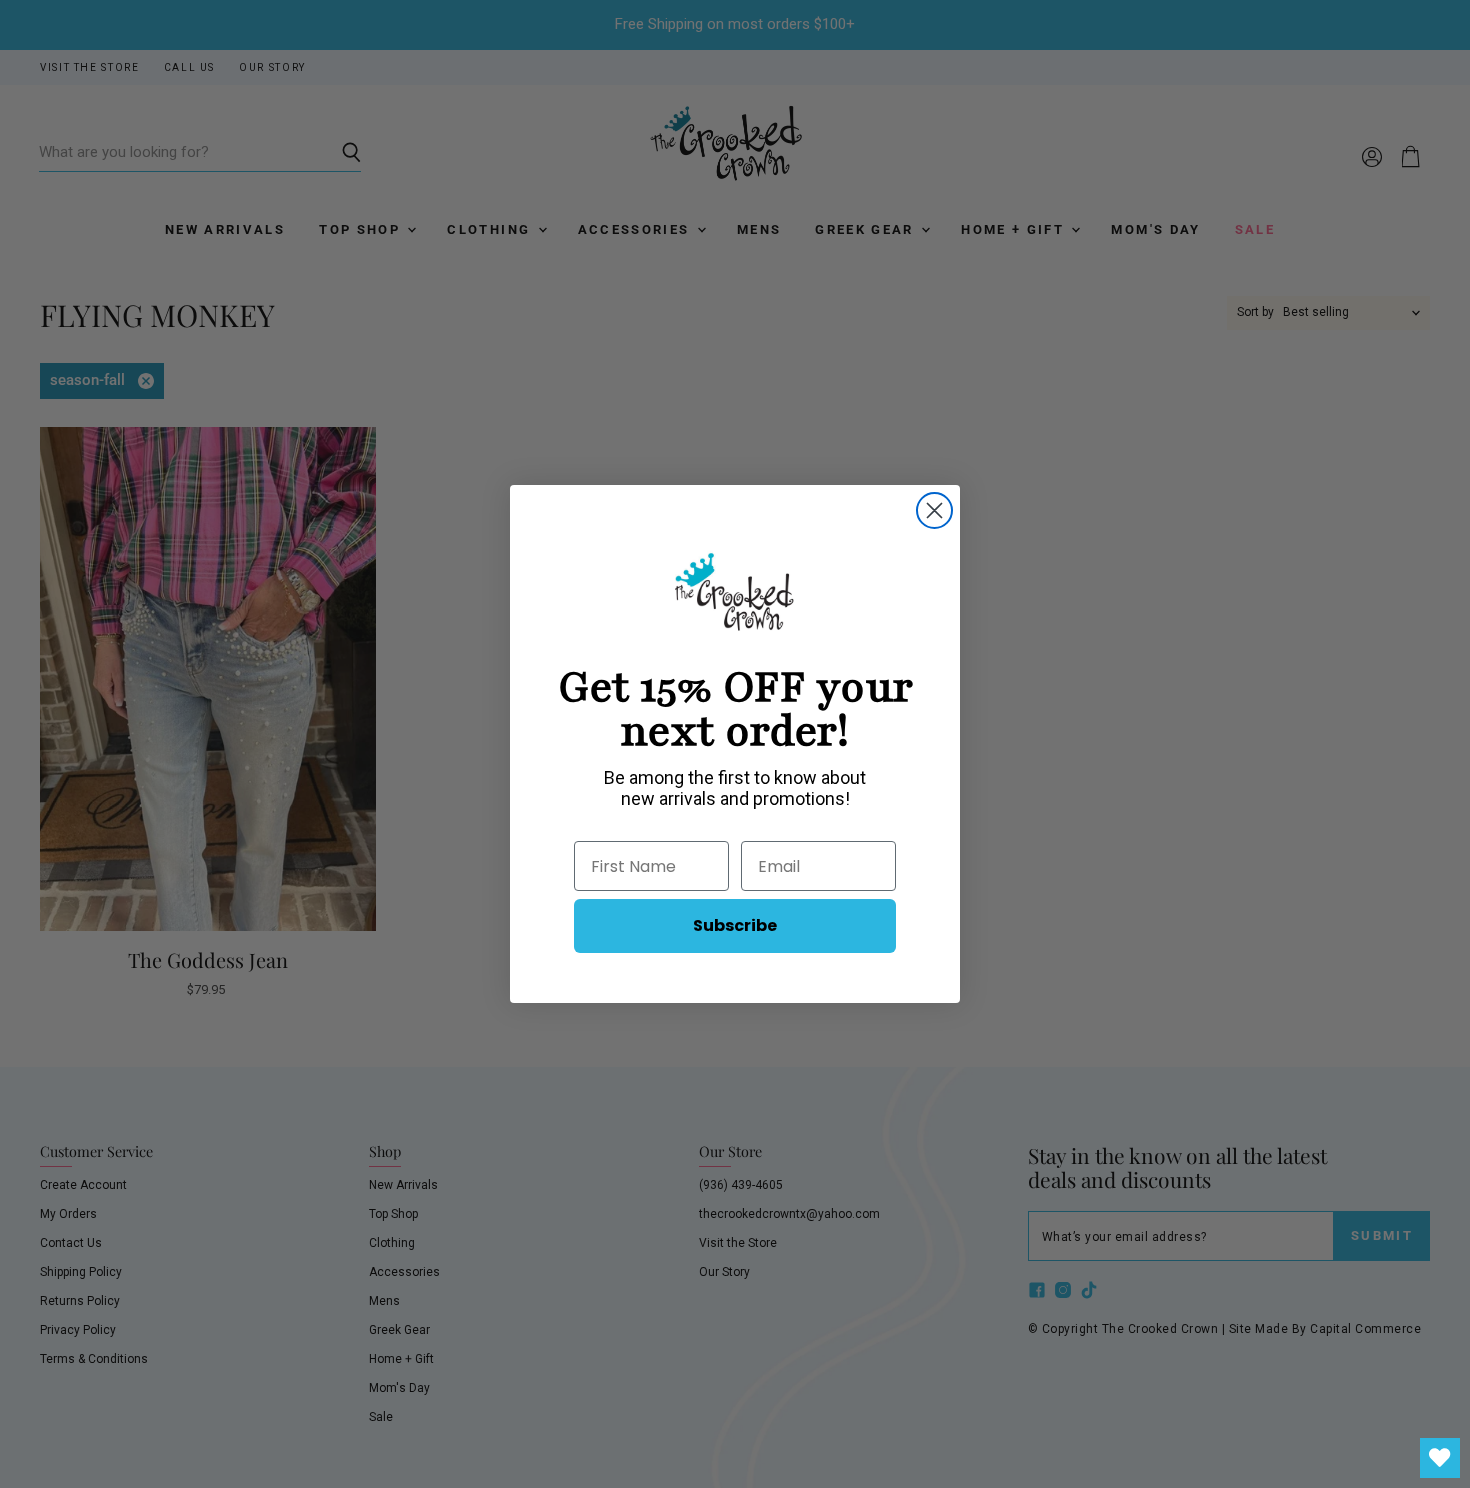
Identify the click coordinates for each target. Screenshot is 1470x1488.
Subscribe (735, 925)
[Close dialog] (934, 510)
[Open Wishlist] (1440, 1458)
